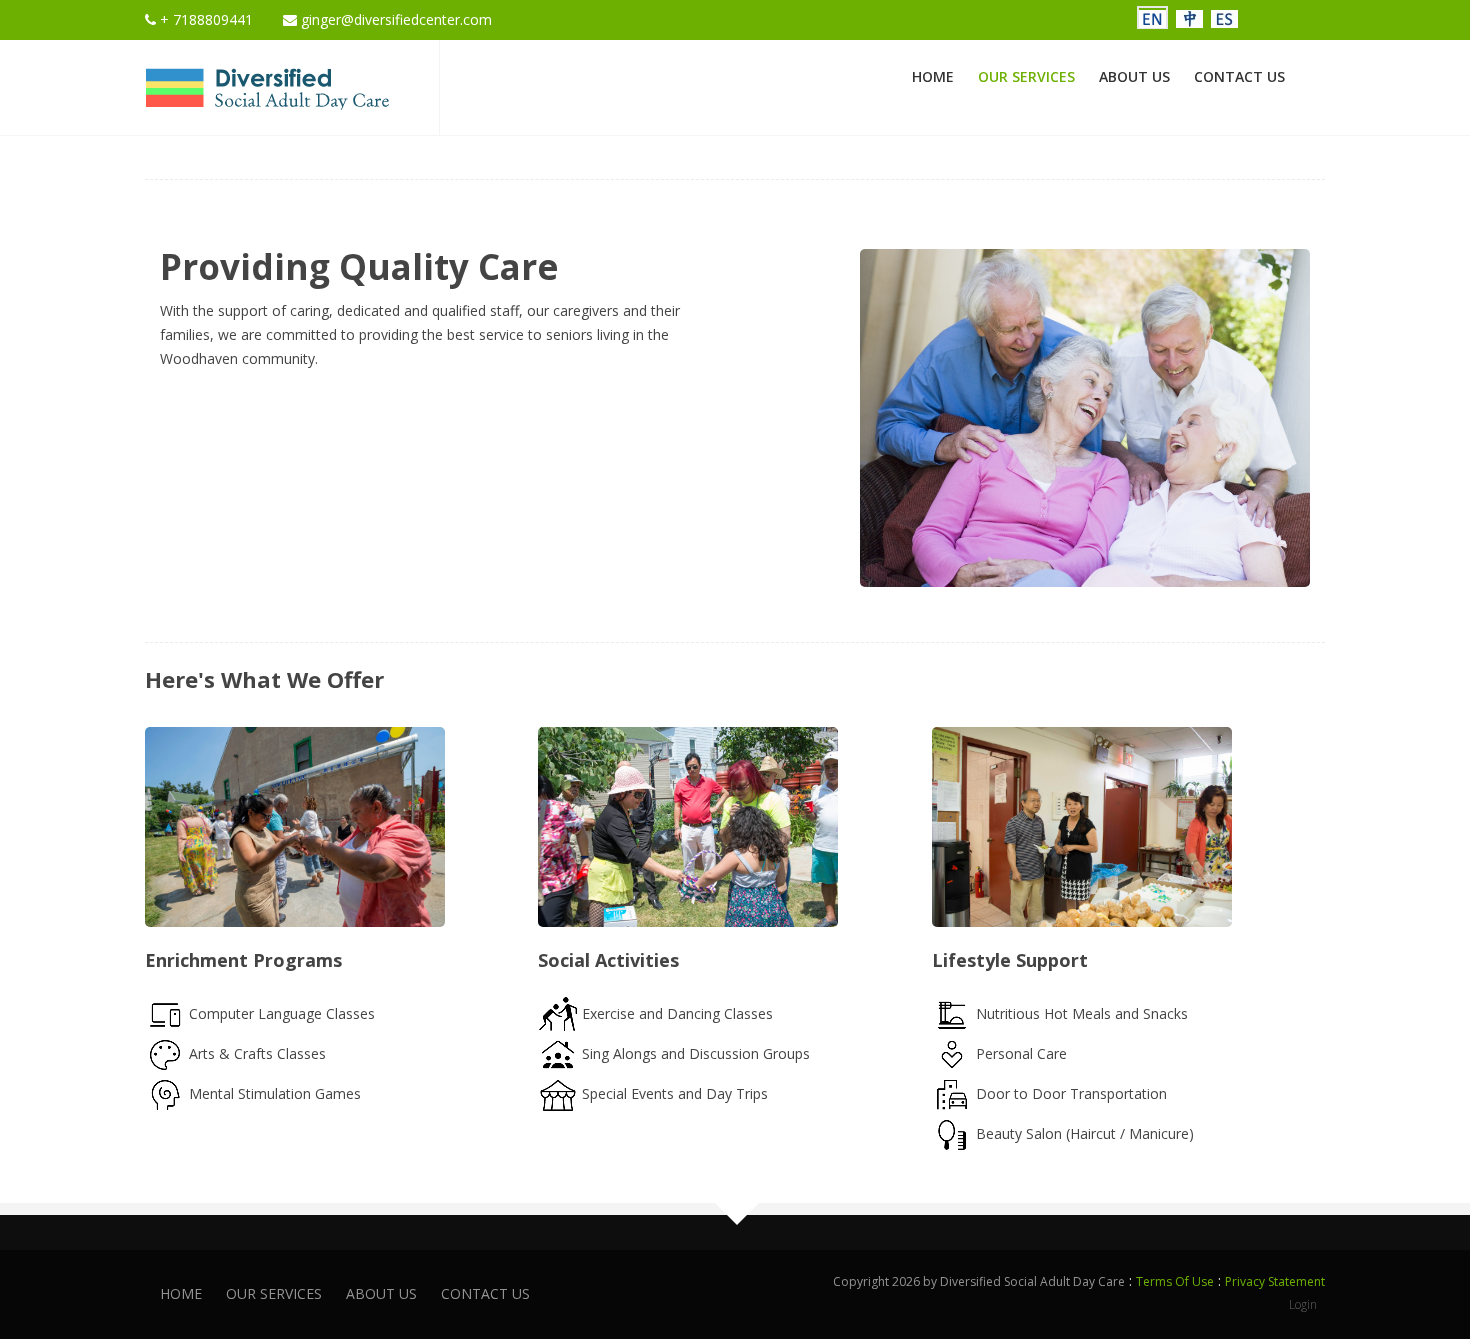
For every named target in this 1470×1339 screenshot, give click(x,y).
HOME (181, 1293)
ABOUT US (381, 1293)
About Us (1134, 76)
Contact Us (1239, 76)
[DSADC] (267, 85)
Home (933, 76)
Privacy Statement (1275, 1281)
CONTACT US (485, 1293)
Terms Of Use (1175, 1281)
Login (1303, 1304)
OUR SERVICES (274, 1293)
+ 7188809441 (204, 19)
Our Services (1026, 76)
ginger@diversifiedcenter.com (394, 19)
